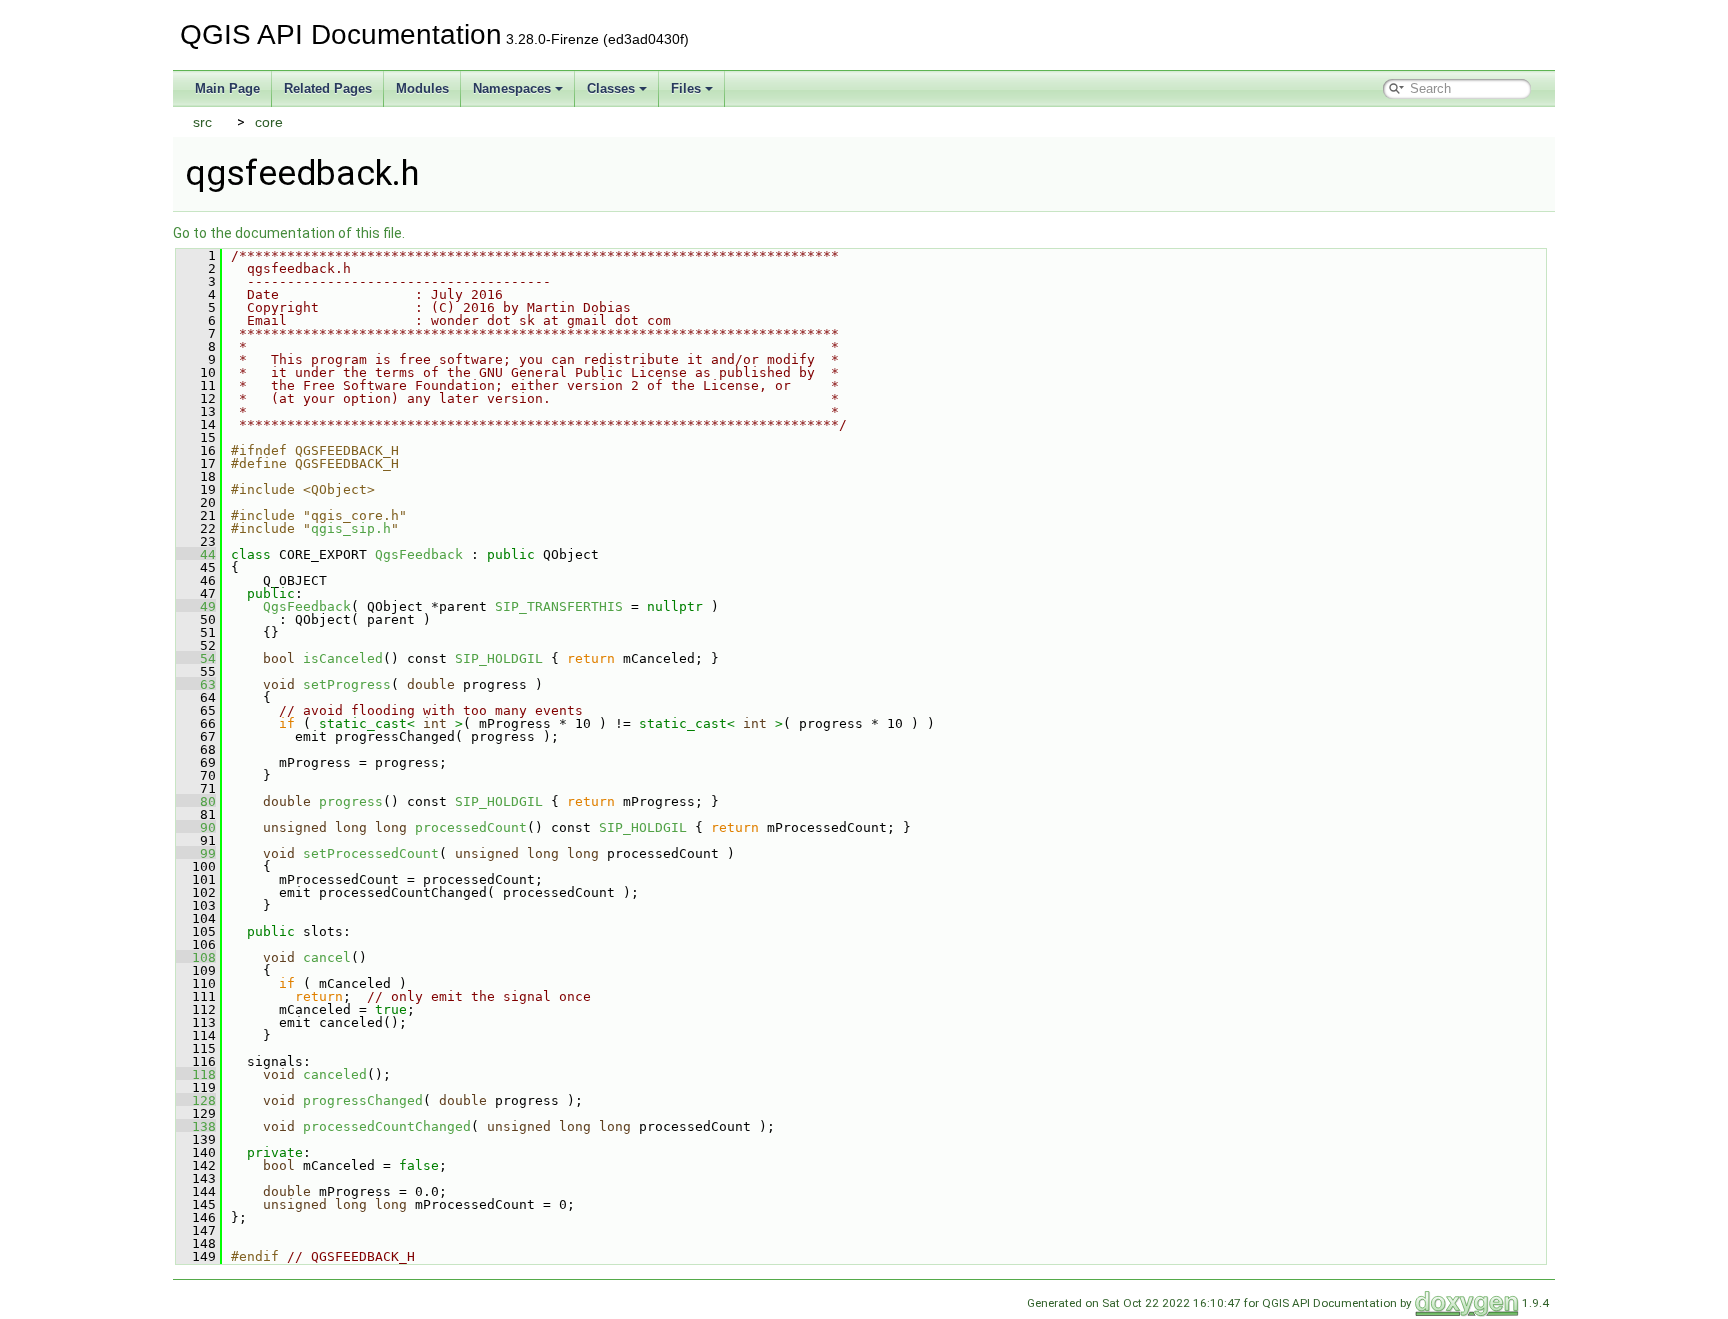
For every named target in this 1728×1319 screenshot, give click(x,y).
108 (196, 957)
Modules (422, 88)
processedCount (471, 827)
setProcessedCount (371, 853)
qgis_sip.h (351, 528)
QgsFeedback (419, 554)
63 (196, 684)
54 (196, 658)
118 (196, 1074)
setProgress (347, 684)
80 (196, 801)
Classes (611, 88)
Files (686, 88)
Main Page (227, 88)
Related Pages (328, 88)
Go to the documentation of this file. (289, 233)
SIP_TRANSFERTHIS (559, 606)
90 (196, 827)
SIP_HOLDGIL (499, 658)
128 (196, 1100)
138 (196, 1126)
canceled (335, 1074)
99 (196, 853)
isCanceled (343, 658)
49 (196, 606)
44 (196, 554)
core (269, 122)
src (202, 122)
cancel (327, 957)
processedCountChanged (387, 1126)
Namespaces (512, 88)
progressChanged (363, 1100)
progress (351, 801)
